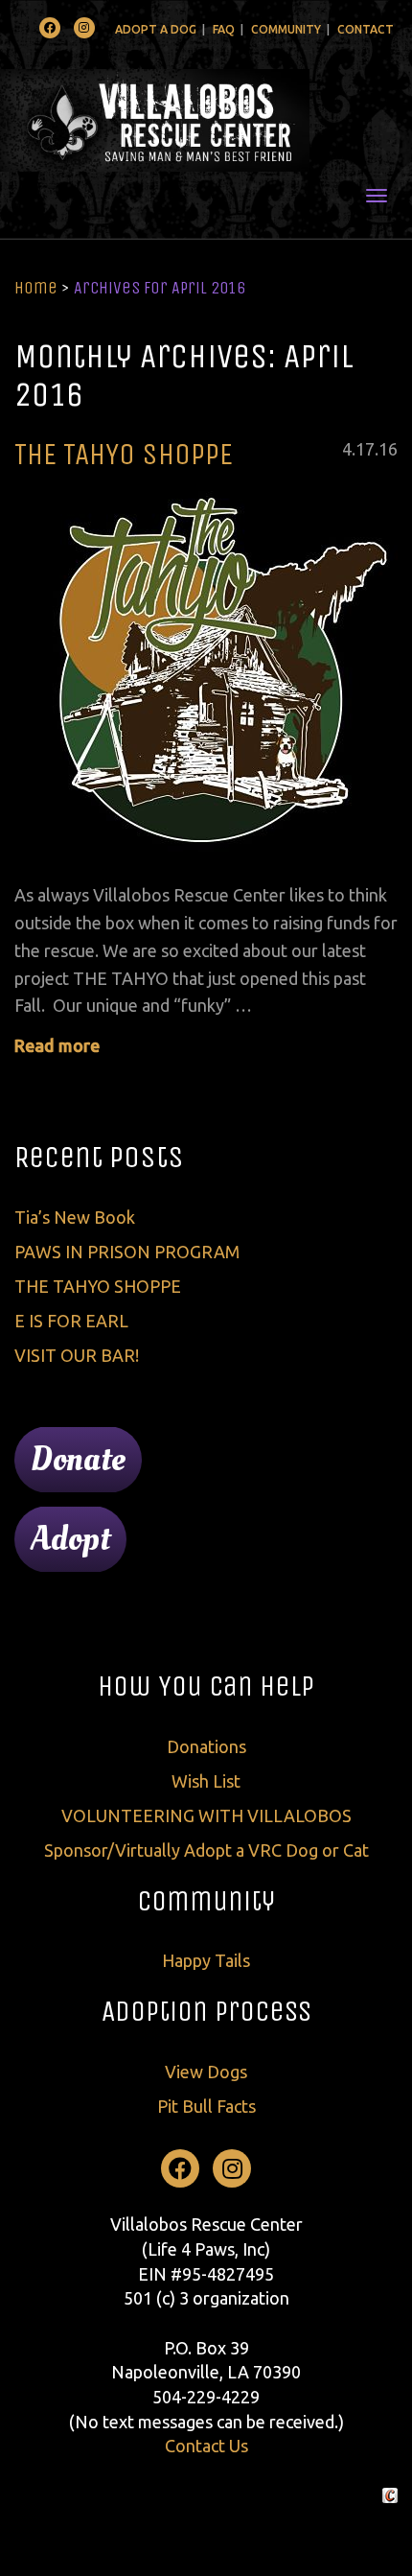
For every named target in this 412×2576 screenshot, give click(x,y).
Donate (78, 1460)
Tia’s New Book (75, 1217)
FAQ (224, 29)
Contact (366, 29)
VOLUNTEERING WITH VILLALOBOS (206, 1815)
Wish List (206, 1781)
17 (365, 449)
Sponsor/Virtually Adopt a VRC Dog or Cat (206, 1850)
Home (36, 288)
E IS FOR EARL (71, 1321)
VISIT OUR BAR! (77, 1355)
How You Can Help (206, 1686)
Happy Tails (206, 1960)
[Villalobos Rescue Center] (206, 120)
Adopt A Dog (156, 29)
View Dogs (206, 2072)
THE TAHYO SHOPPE (124, 454)
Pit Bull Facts (206, 2106)
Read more (57, 1045)
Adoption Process (206, 2011)
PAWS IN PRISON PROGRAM (127, 1252)
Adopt (70, 1539)
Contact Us (206, 2446)
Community (286, 29)
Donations (206, 1746)
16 (388, 449)
